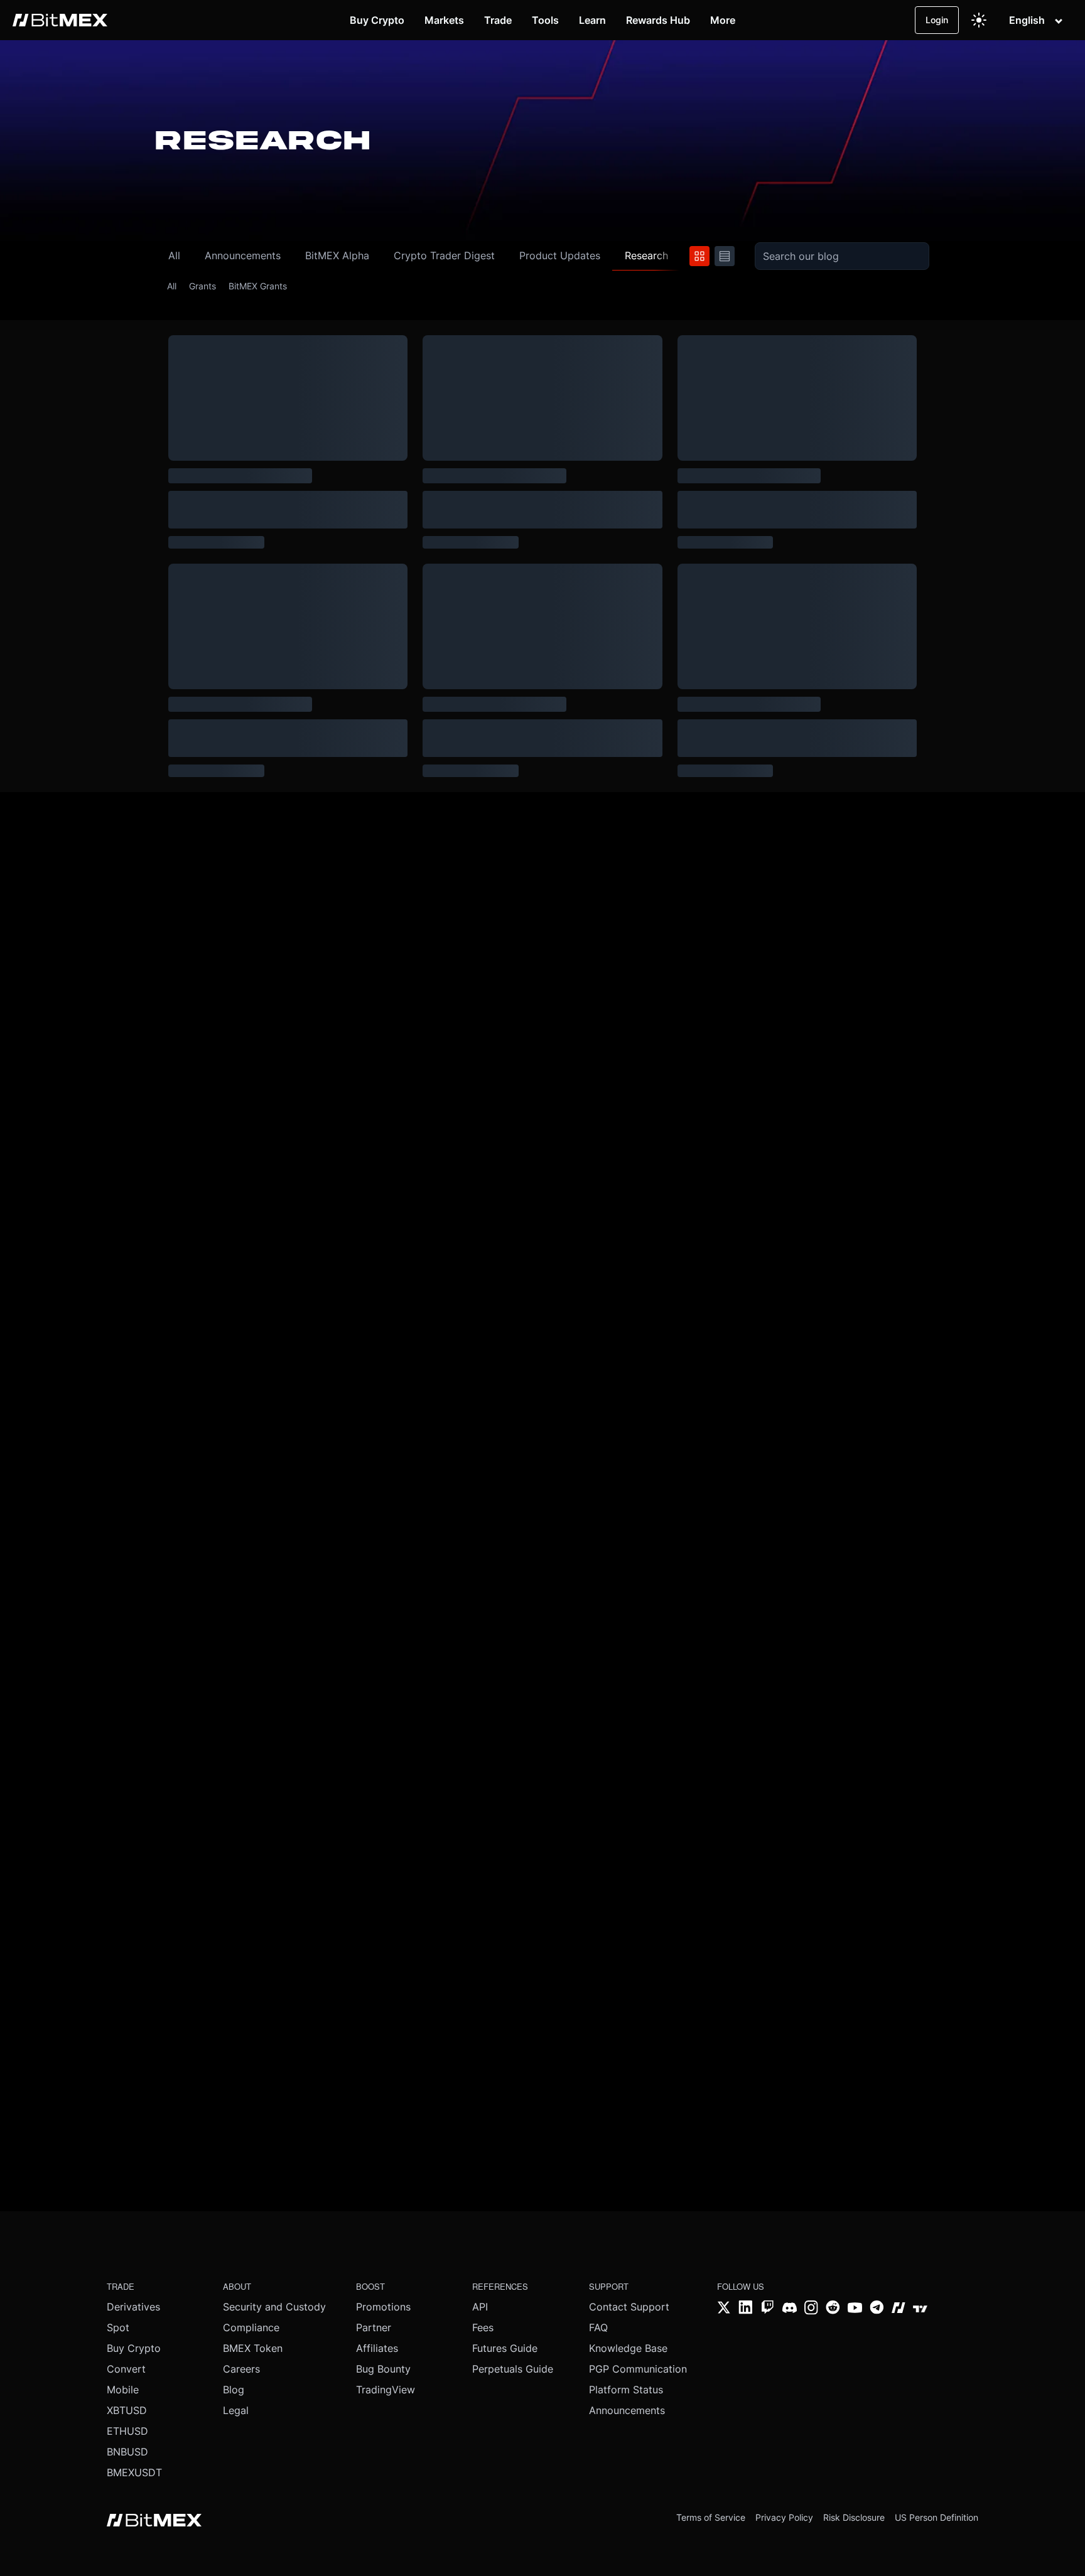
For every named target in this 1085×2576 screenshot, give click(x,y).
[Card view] (699, 256)
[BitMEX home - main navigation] (60, 20)
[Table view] (725, 256)
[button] (235, 256)
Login (937, 20)
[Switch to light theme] (979, 20)
